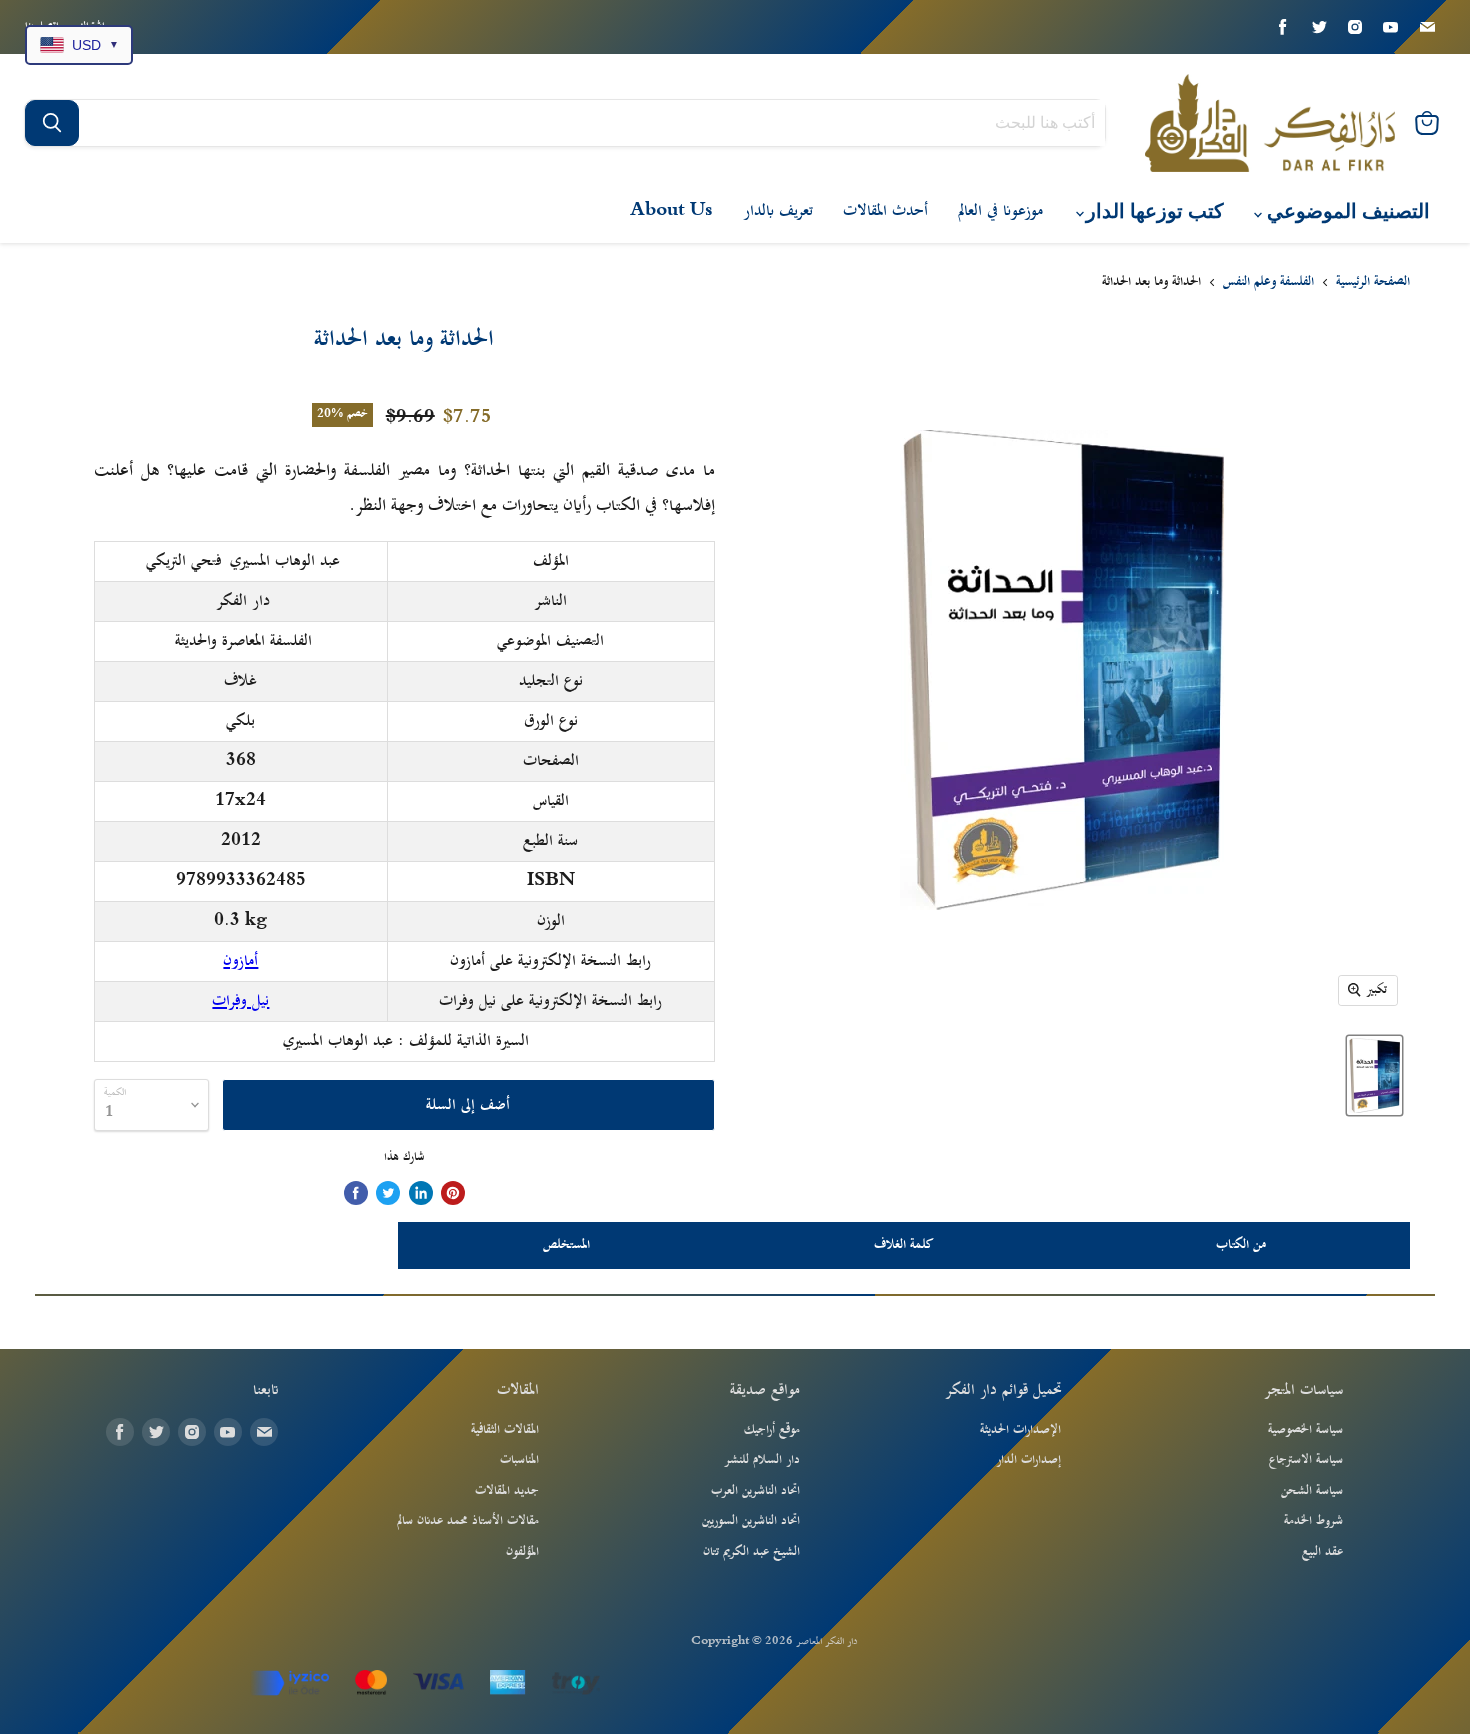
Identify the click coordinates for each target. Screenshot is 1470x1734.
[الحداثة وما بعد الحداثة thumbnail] (1374, 1075)
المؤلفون (522, 1552)
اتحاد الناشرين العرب (755, 1491)
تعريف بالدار (778, 211)
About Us (671, 211)
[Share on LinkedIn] (421, 1193)
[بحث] (52, 123)
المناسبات (519, 1460)
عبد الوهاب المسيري (285, 561)
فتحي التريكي (183, 561)
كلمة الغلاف (904, 1245)
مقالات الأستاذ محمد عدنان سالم (468, 1521)
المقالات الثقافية (505, 1430)
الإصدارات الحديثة (1020, 1430)
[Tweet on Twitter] (388, 1193)
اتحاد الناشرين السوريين (751, 1521)
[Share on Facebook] (356, 1193)
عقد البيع (1322, 1552)
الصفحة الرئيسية (1373, 283)
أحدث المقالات (885, 211)
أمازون (240, 961)
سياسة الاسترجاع (1306, 1460)
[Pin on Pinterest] (453, 1193)
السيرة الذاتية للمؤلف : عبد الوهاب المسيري (406, 1041)
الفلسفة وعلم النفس (1268, 283)
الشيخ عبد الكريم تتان (751, 1552)
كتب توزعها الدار (1152, 211)
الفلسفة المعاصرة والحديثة (243, 641)
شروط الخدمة (1313, 1521)
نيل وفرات (240, 1001)
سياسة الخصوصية (1305, 1430)
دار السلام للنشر (762, 1460)
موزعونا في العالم (1000, 211)
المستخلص (566, 1245)
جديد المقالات (507, 1491)
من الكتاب (1241, 1245)
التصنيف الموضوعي (1346, 211)
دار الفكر (243, 601)
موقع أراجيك (772, 1430)
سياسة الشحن (1312, 1491)
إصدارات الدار (1028, 1460)
